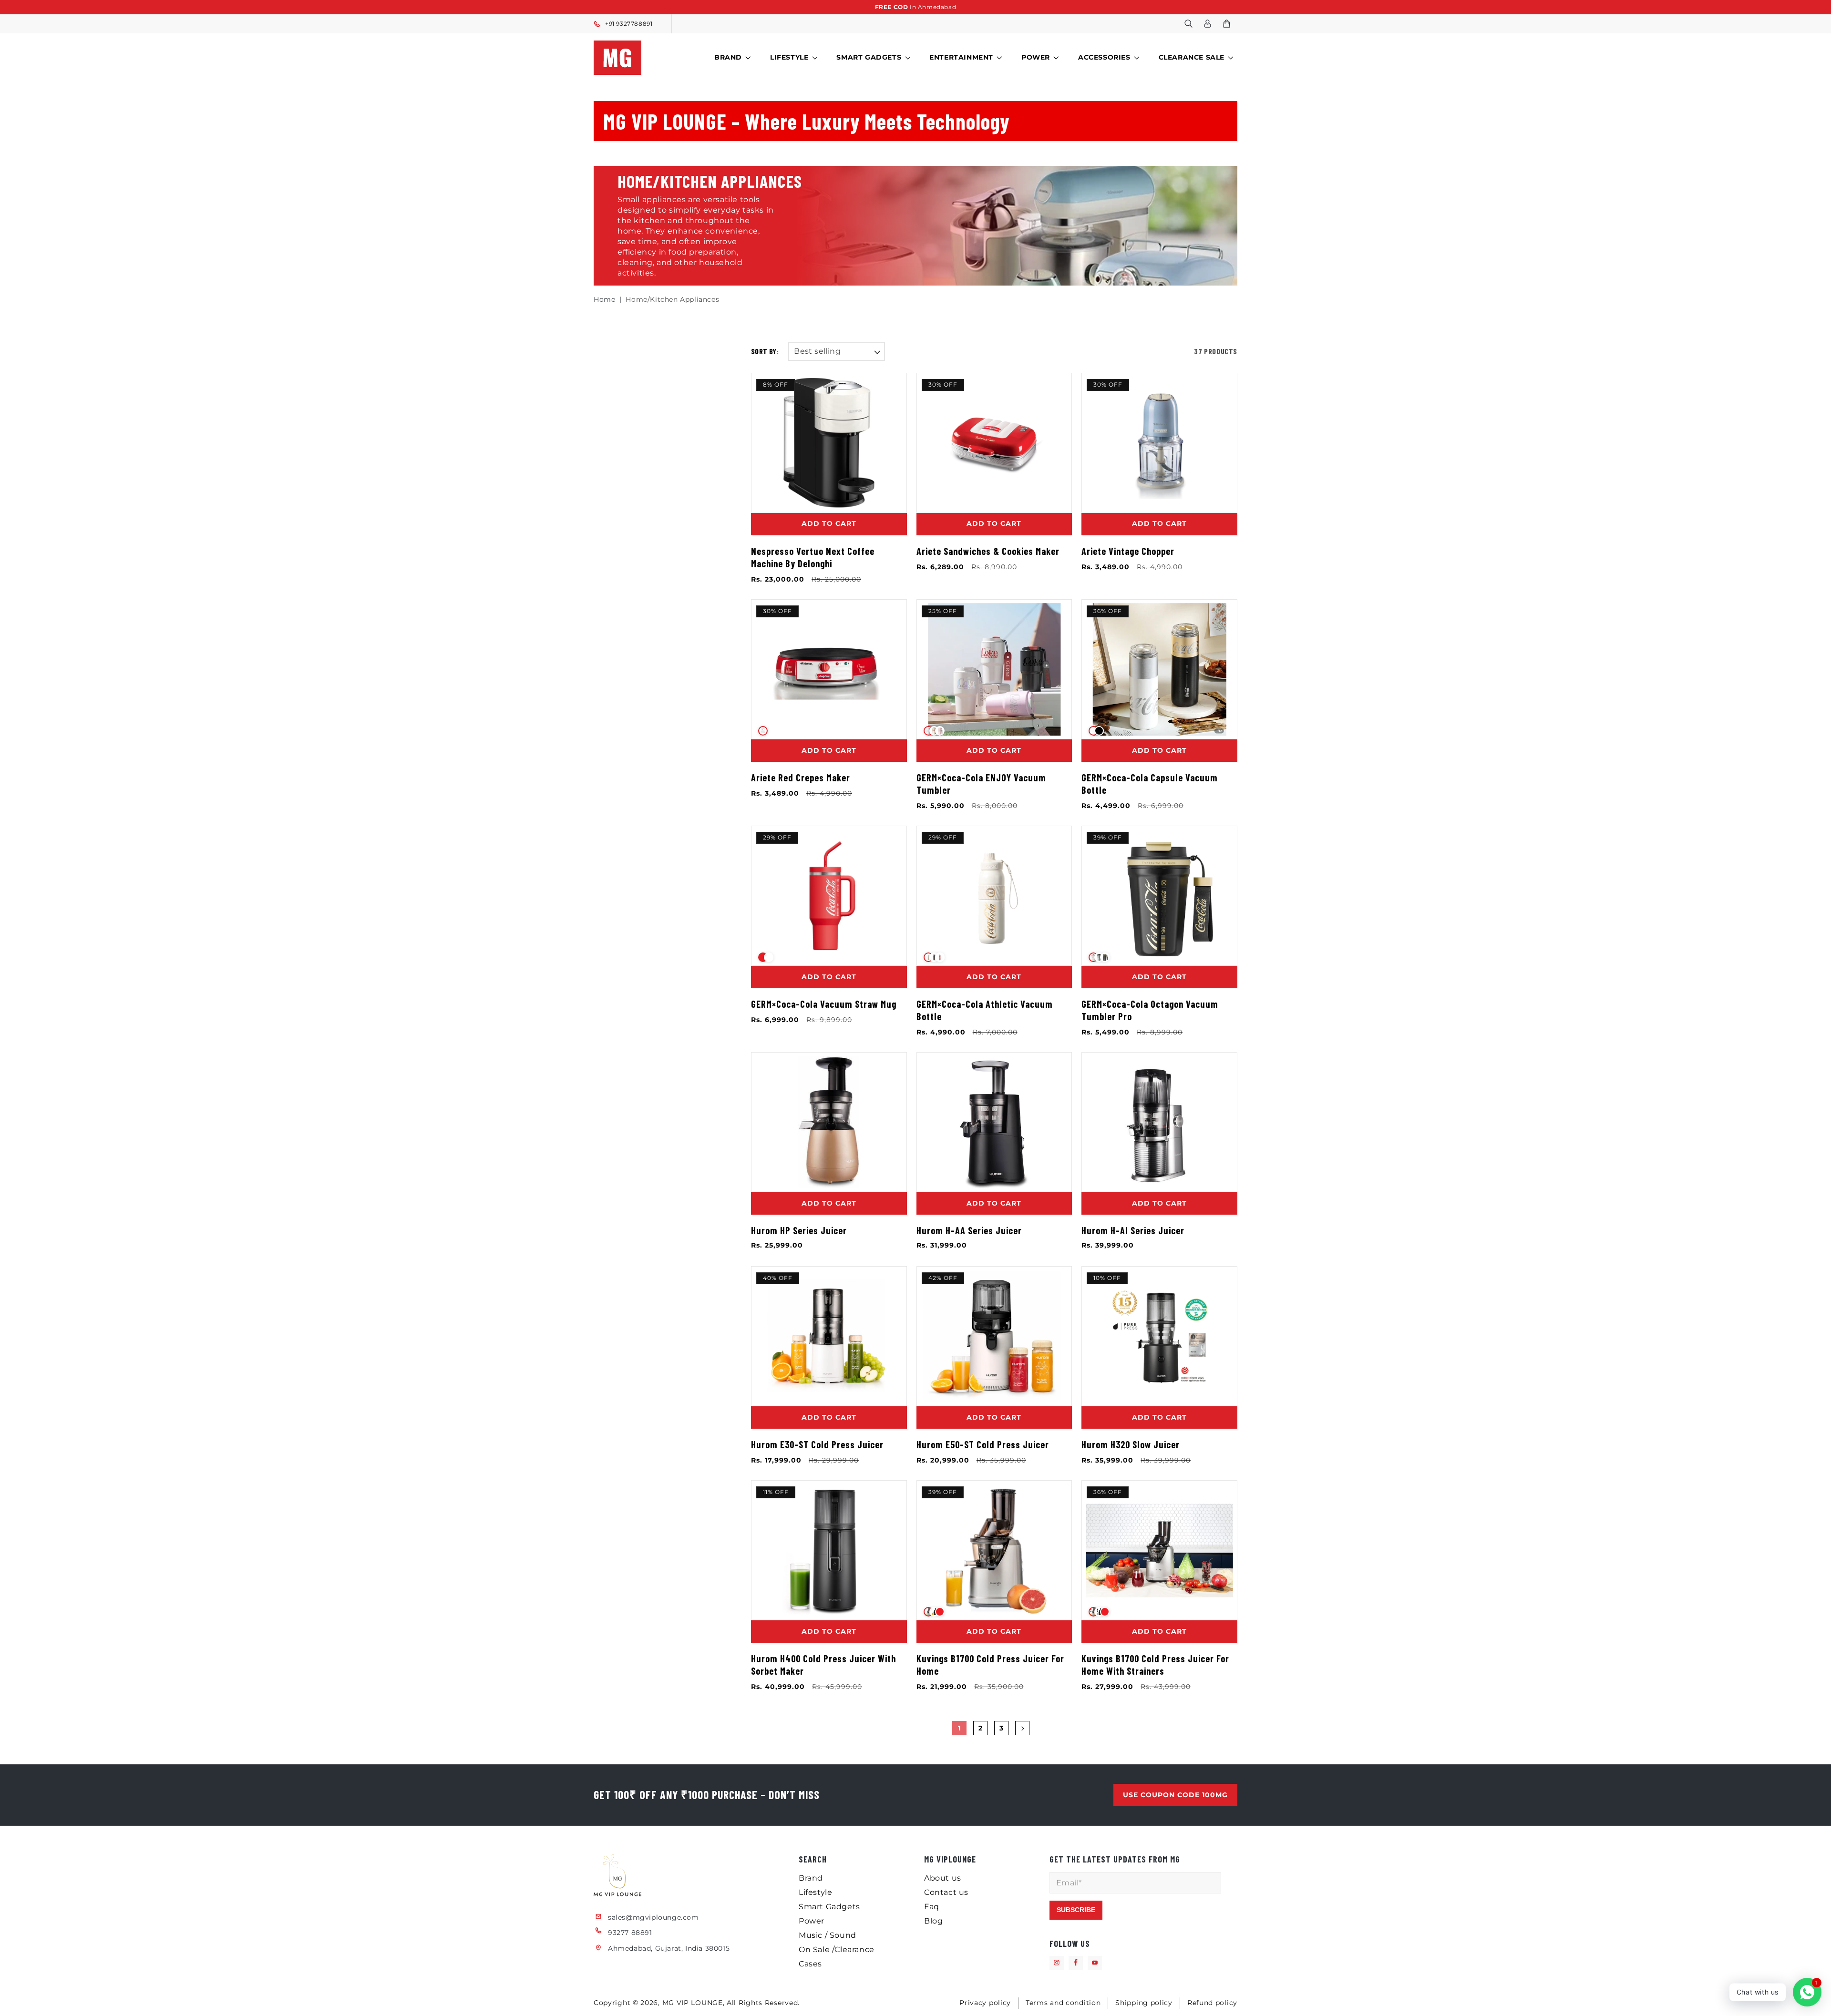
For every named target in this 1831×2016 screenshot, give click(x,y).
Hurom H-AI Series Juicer (1133, 1230)
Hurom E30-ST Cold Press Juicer (817, 1444)
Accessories (1104, 57)
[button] (1188, 24)
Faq (932, 1906)
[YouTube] (1095, 1963)
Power (1036, 57)
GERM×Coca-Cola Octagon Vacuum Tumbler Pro (1150, 1010)
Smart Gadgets (869, 57)
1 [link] (959, 1728)
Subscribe (1076, 1909)
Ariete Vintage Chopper (1128, 551)
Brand (728, 57)
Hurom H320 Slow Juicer (1131, 1444)
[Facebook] (1076, 1963)
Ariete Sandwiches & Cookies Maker (988, 551)
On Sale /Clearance (837, 1949)
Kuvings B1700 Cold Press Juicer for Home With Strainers (1155, 1665)
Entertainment (961, 57)
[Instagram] (1057, 1963)
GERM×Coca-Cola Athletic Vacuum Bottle (985, 1010)
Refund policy (1212, 2003)
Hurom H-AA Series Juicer (969, 1230)
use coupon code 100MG (1175, 1794)
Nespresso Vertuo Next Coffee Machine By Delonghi (813, 557)
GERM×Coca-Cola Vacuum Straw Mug (824, 1004)
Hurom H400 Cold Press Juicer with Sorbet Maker (823, 1665)
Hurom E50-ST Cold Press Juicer (983, 1444)
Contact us (946, 1892)
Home (604, 299)
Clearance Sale (1192, 57)
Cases (810, 1963)
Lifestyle (789, 57)
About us (943, 1878)
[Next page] (1022, 1729)
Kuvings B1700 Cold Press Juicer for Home (990, 1665)
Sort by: (765, 351)
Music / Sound (828, 1935)
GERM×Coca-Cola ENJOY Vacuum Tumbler (981, 784)
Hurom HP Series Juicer (799, 1230)
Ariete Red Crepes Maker (801, 778)
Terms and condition (1063, 2003)
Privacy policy (985, 2003)
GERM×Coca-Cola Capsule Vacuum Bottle (1150, 784)
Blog (933, 1920)
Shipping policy (1144, 2003)
